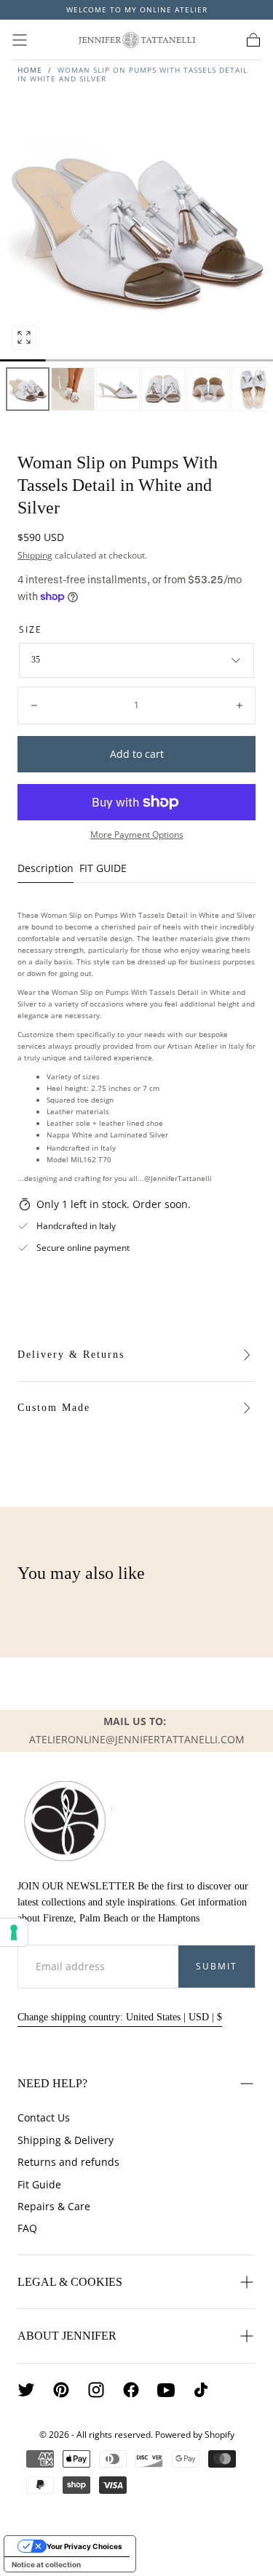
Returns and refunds (68, 2162)
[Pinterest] (61, 2390)
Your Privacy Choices (84, 2546)
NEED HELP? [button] (52, 2083)
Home (30, 70)
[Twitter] (26, 2390)
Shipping (35, 555)
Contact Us (44, 2117)
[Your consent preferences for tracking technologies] (14, 1932)
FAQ (27, 2228)
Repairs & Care (54, 2206)
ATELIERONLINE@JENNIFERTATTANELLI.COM (137, 1739)
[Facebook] (131, 2390)
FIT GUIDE (103, 869)
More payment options (137, 834)
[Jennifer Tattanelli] (65, 1821)
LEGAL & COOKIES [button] (70, 2282)
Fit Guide (39, 2184)
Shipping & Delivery (66, 2140)
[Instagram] (96, 2390)
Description (45, 869)
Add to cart (137, 754)
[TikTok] (201, 2390)
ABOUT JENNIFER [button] (67, 2336)
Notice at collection (46, 2564)
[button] (20, 40)
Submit (217, 1966)
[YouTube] (166, 2390)
